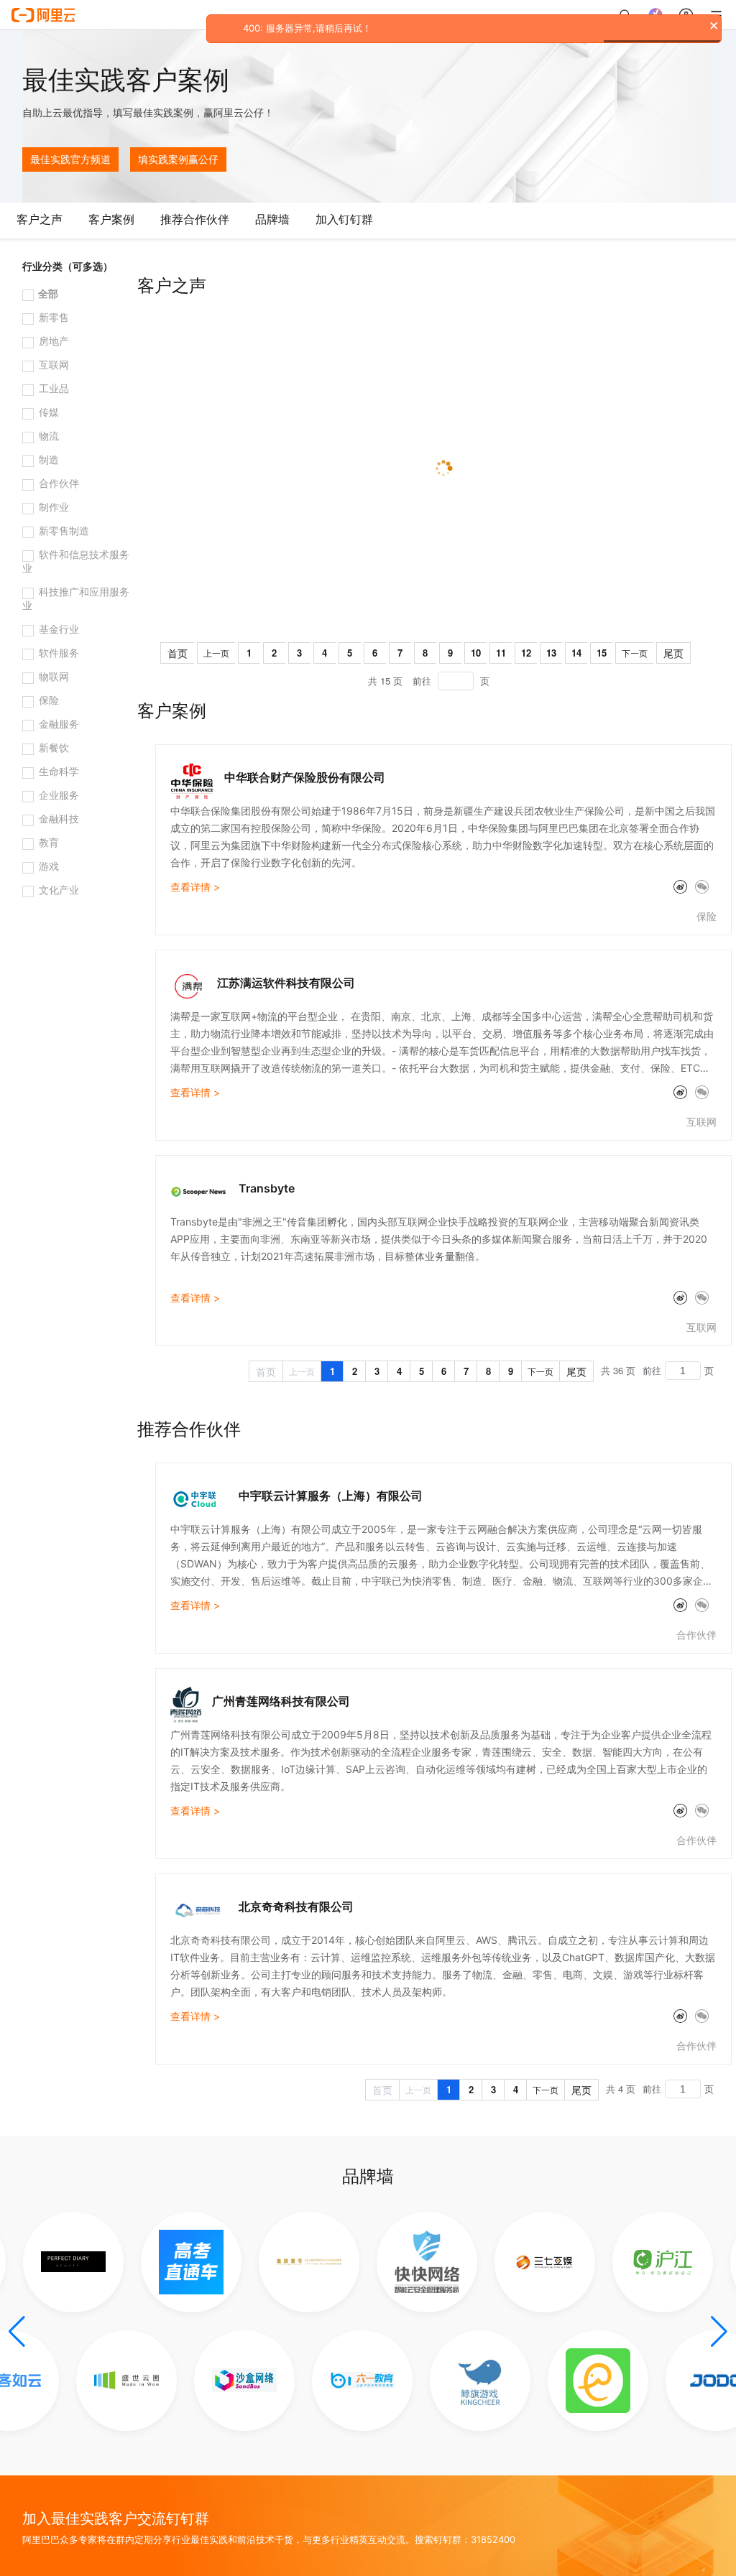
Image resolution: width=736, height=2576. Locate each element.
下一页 (635, 653)
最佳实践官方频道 (70, 159)
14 (576, 653)
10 (476, 653)
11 (501, 653)
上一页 (216, 653)
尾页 (673, 653)
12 (526, 653)
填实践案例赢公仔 (178, 159)
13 (551, 653)
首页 (178, 653)
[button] (17, 2332)
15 (602, 653)
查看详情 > (195, 887)
